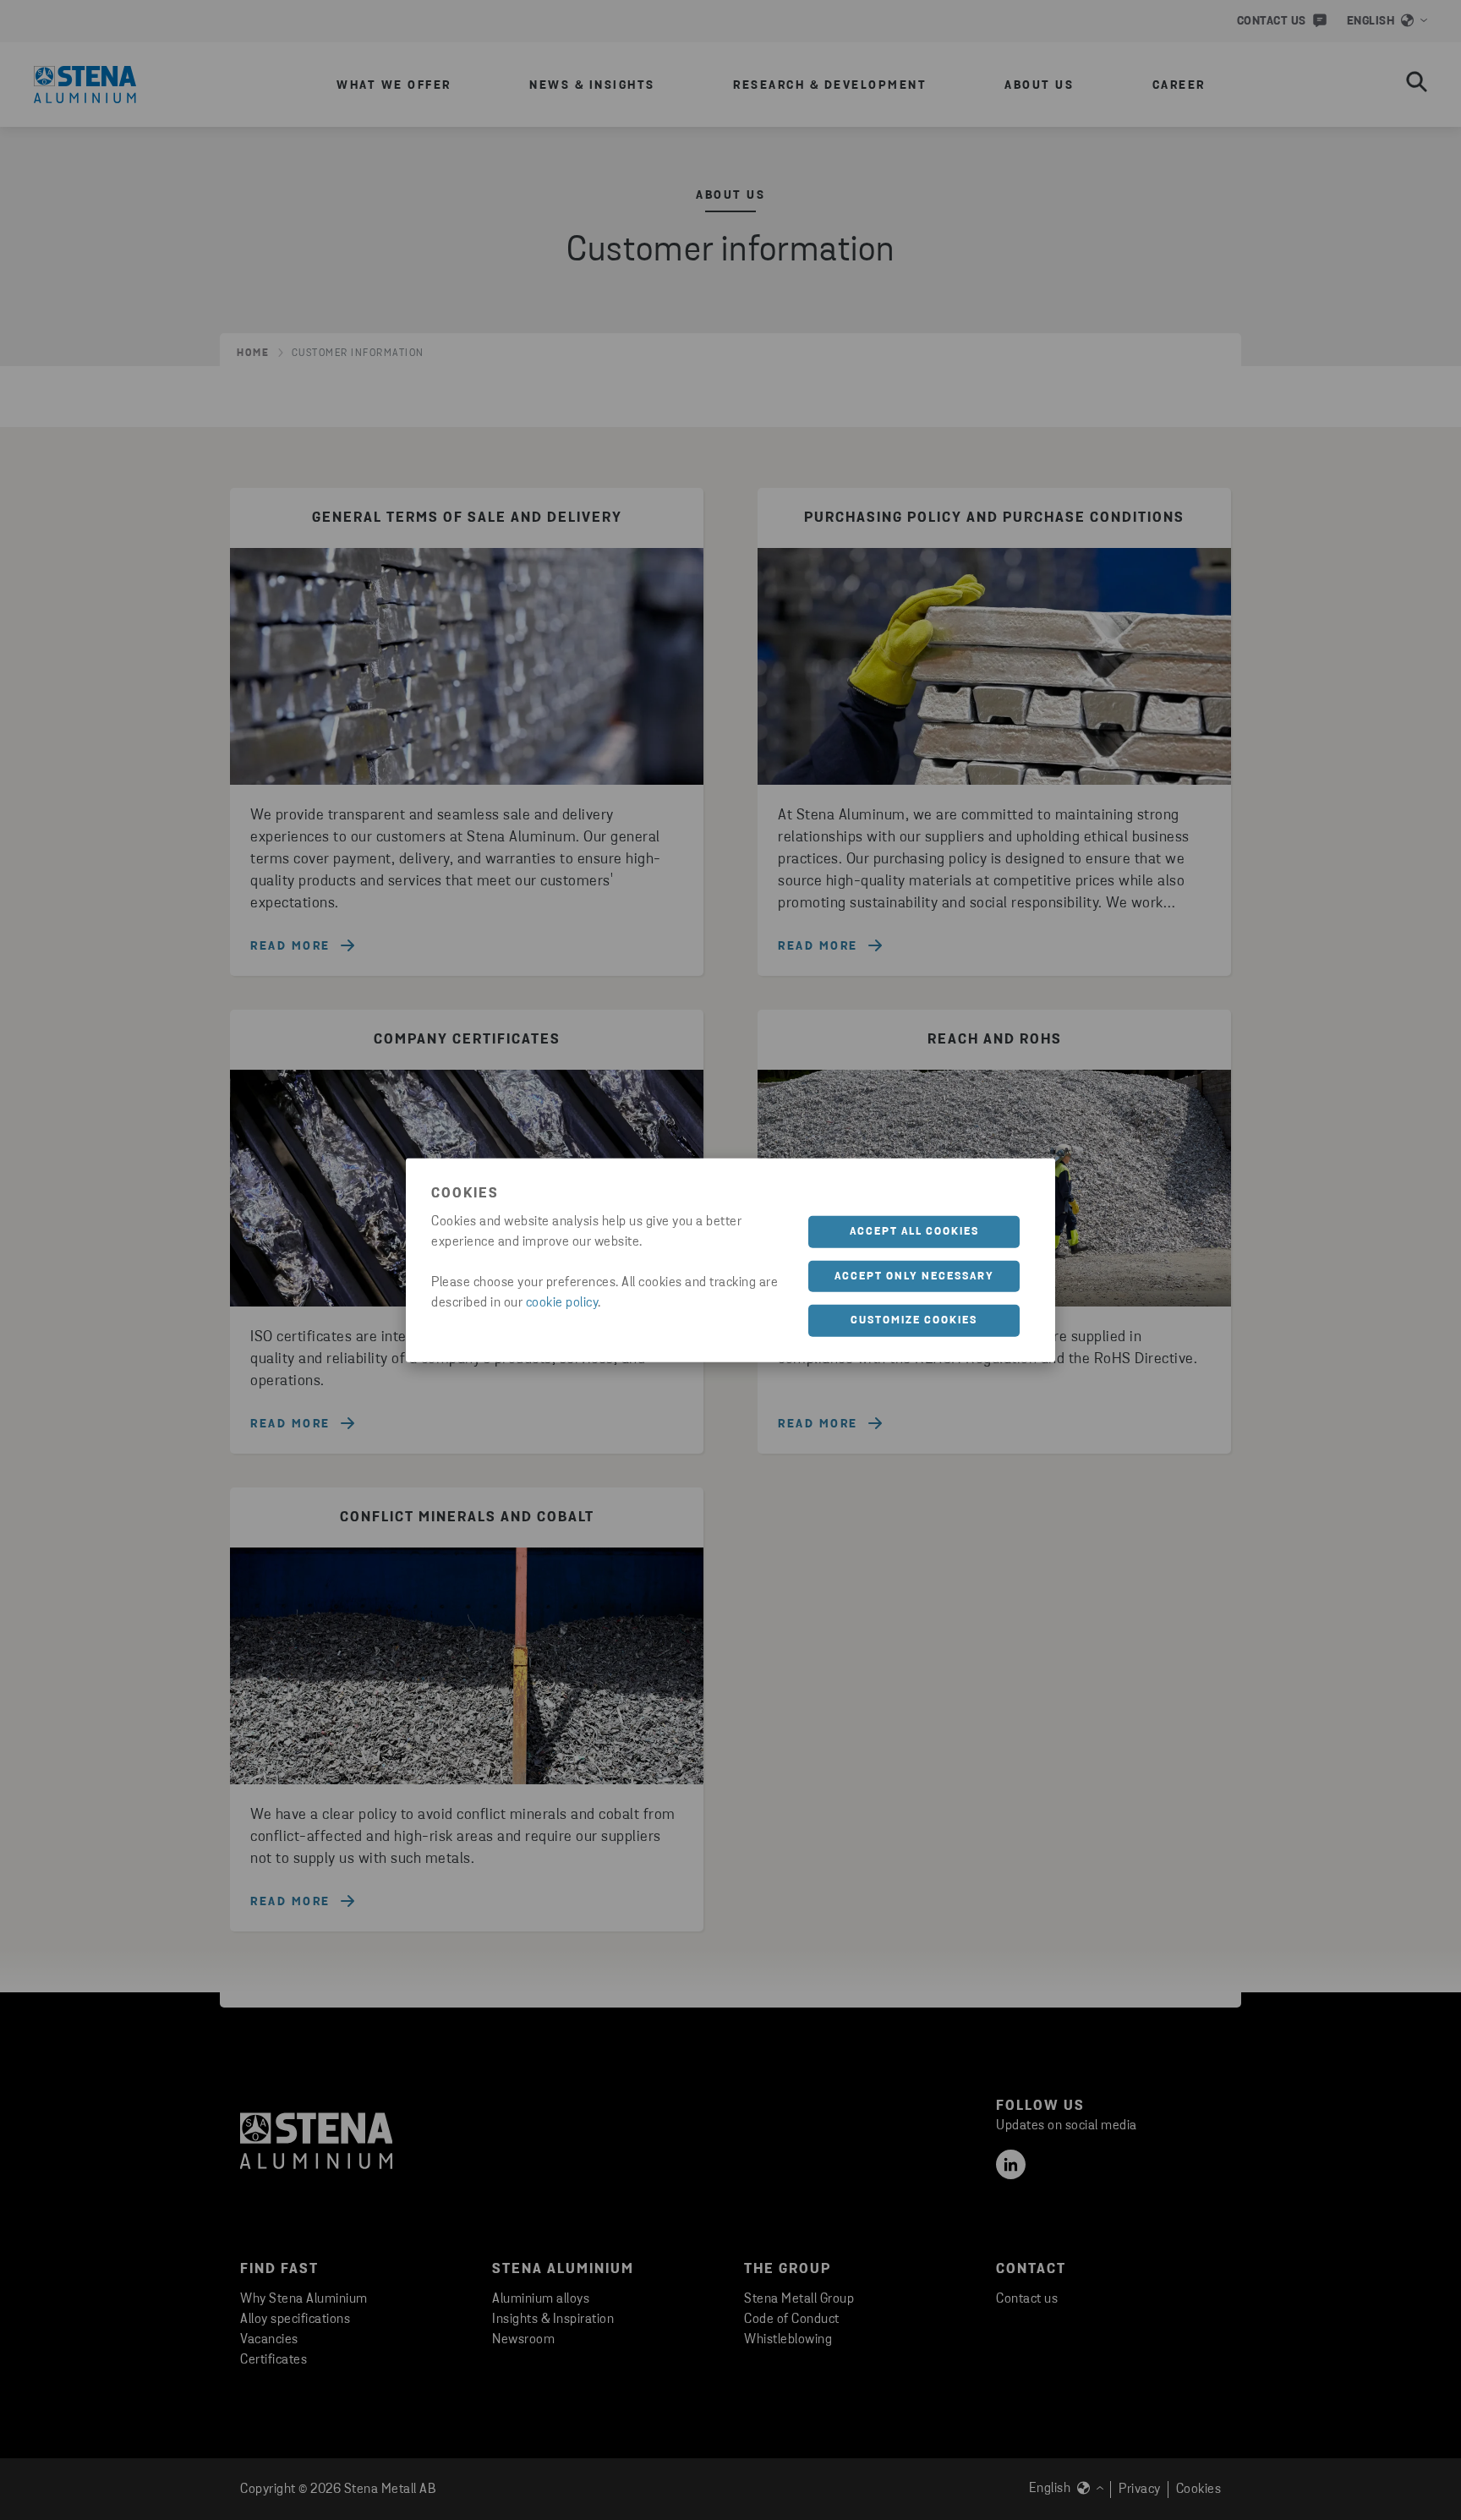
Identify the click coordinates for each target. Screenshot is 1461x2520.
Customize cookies (914, 1320)
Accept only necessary (914, 1276)
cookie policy (562, 1303)
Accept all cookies (914, 1232)
